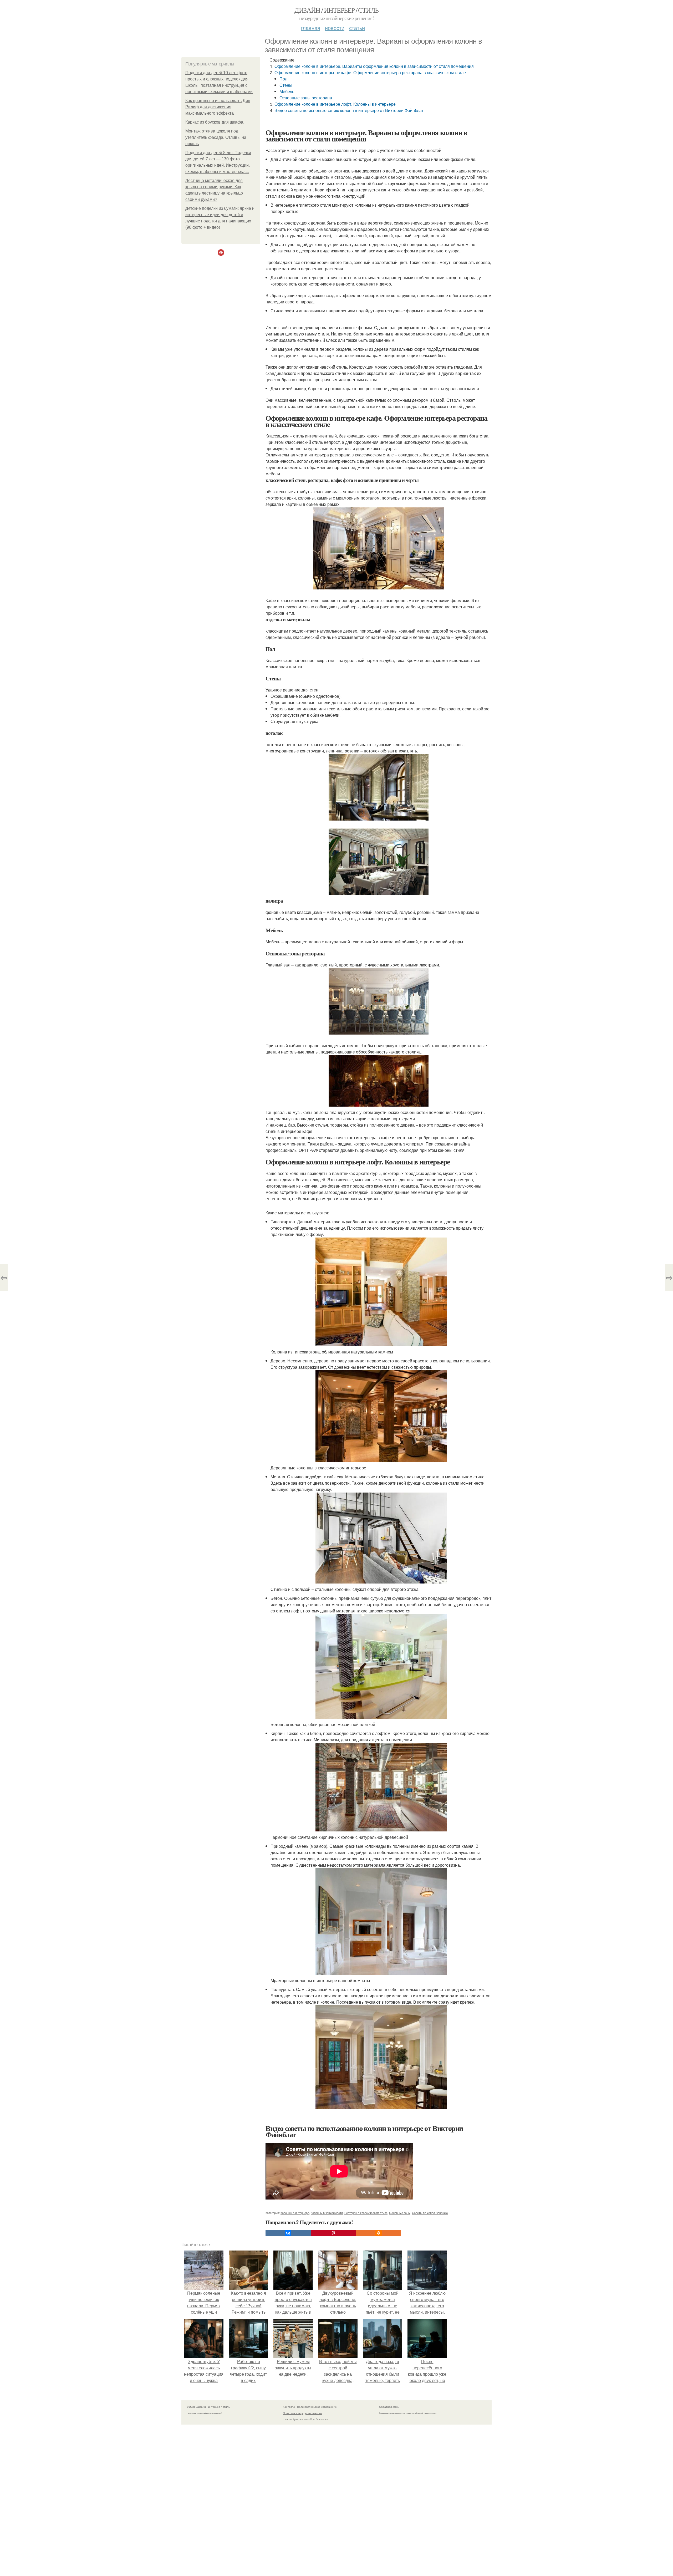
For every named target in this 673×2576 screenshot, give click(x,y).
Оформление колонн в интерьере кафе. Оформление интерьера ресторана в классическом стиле (370, 72)
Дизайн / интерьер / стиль (336, 10)
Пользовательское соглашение (317, 2407)
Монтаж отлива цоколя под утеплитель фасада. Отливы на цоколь (216, 137)
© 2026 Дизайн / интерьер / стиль (208, 2407)
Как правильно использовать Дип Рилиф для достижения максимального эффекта (218, 107)
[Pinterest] (333, 2233)
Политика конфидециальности (302, 2413)
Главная (310, 28)
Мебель (287, 91)
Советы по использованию (430, 2213)
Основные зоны (400, 2213)
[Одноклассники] (379, 2233)
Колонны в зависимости (327, 2213)
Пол (283, 79)
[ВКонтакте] (288, 2233)
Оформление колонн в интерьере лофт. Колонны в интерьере (335, 104)
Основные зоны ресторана (306, 98)
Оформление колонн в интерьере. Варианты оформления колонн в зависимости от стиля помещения (374, 66)
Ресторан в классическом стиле (366, 2213)
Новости (335, 28)
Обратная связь (389, 2407)
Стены (286, 85)
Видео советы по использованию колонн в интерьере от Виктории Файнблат (349, 110)
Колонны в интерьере (295, 2213)
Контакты (289, 2407)
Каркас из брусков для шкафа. (215, 122)
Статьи (357, 28)
